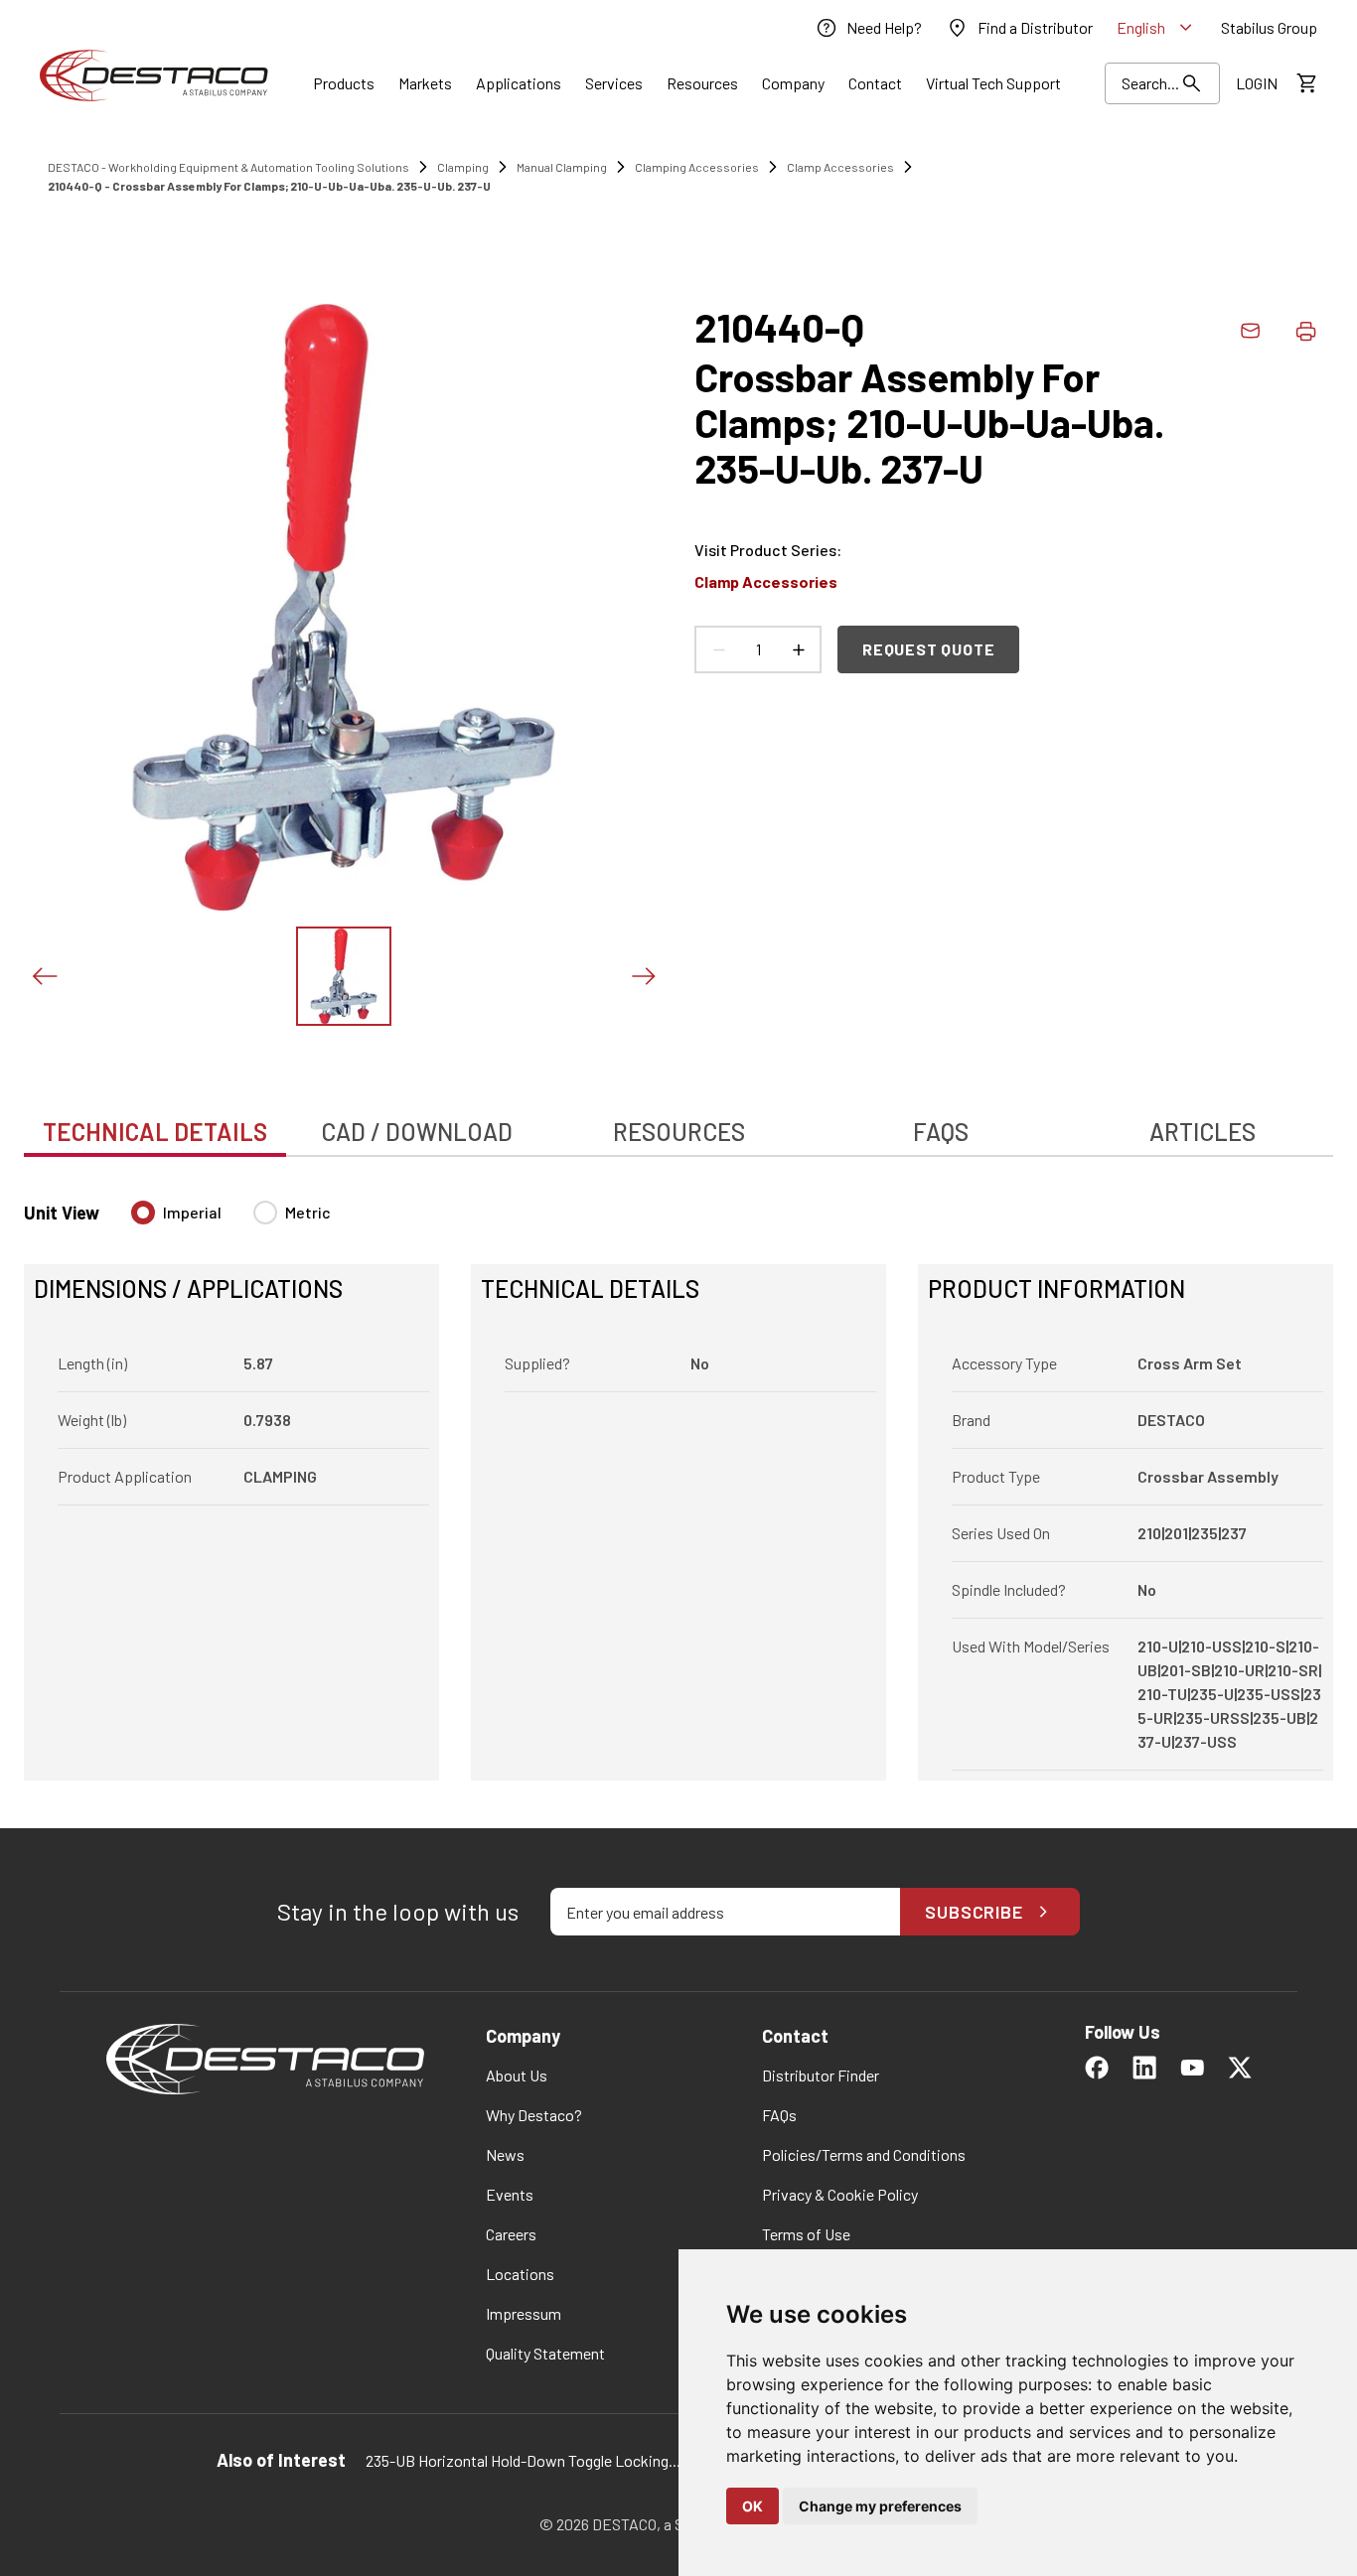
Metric (308, 1212)
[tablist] (678, 1121)
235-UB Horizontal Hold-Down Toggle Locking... (523, 2460)
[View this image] (344, 976)
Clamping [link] (463, 167)
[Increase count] (798, 649)
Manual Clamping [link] (562, 167)
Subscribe (974, 1912)
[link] (868, 28)
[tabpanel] (678, 1479)
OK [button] (753, 2506)
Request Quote (928, 649)
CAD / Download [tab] (417, 1132)
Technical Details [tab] (155, 1132)
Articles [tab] (1203, 1132)
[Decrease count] (718, 649)
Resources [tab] (679, 1132)
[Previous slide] (44, 976)
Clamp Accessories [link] (840, 167)
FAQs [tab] (941, 1132)
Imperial (192, 1212)
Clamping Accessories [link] (697, 167)
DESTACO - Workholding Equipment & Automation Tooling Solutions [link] (228, 167)
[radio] (143, 1213)
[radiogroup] (231, 1220)
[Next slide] (643, 976)
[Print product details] (1305, 331)
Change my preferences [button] (880, 2506)
